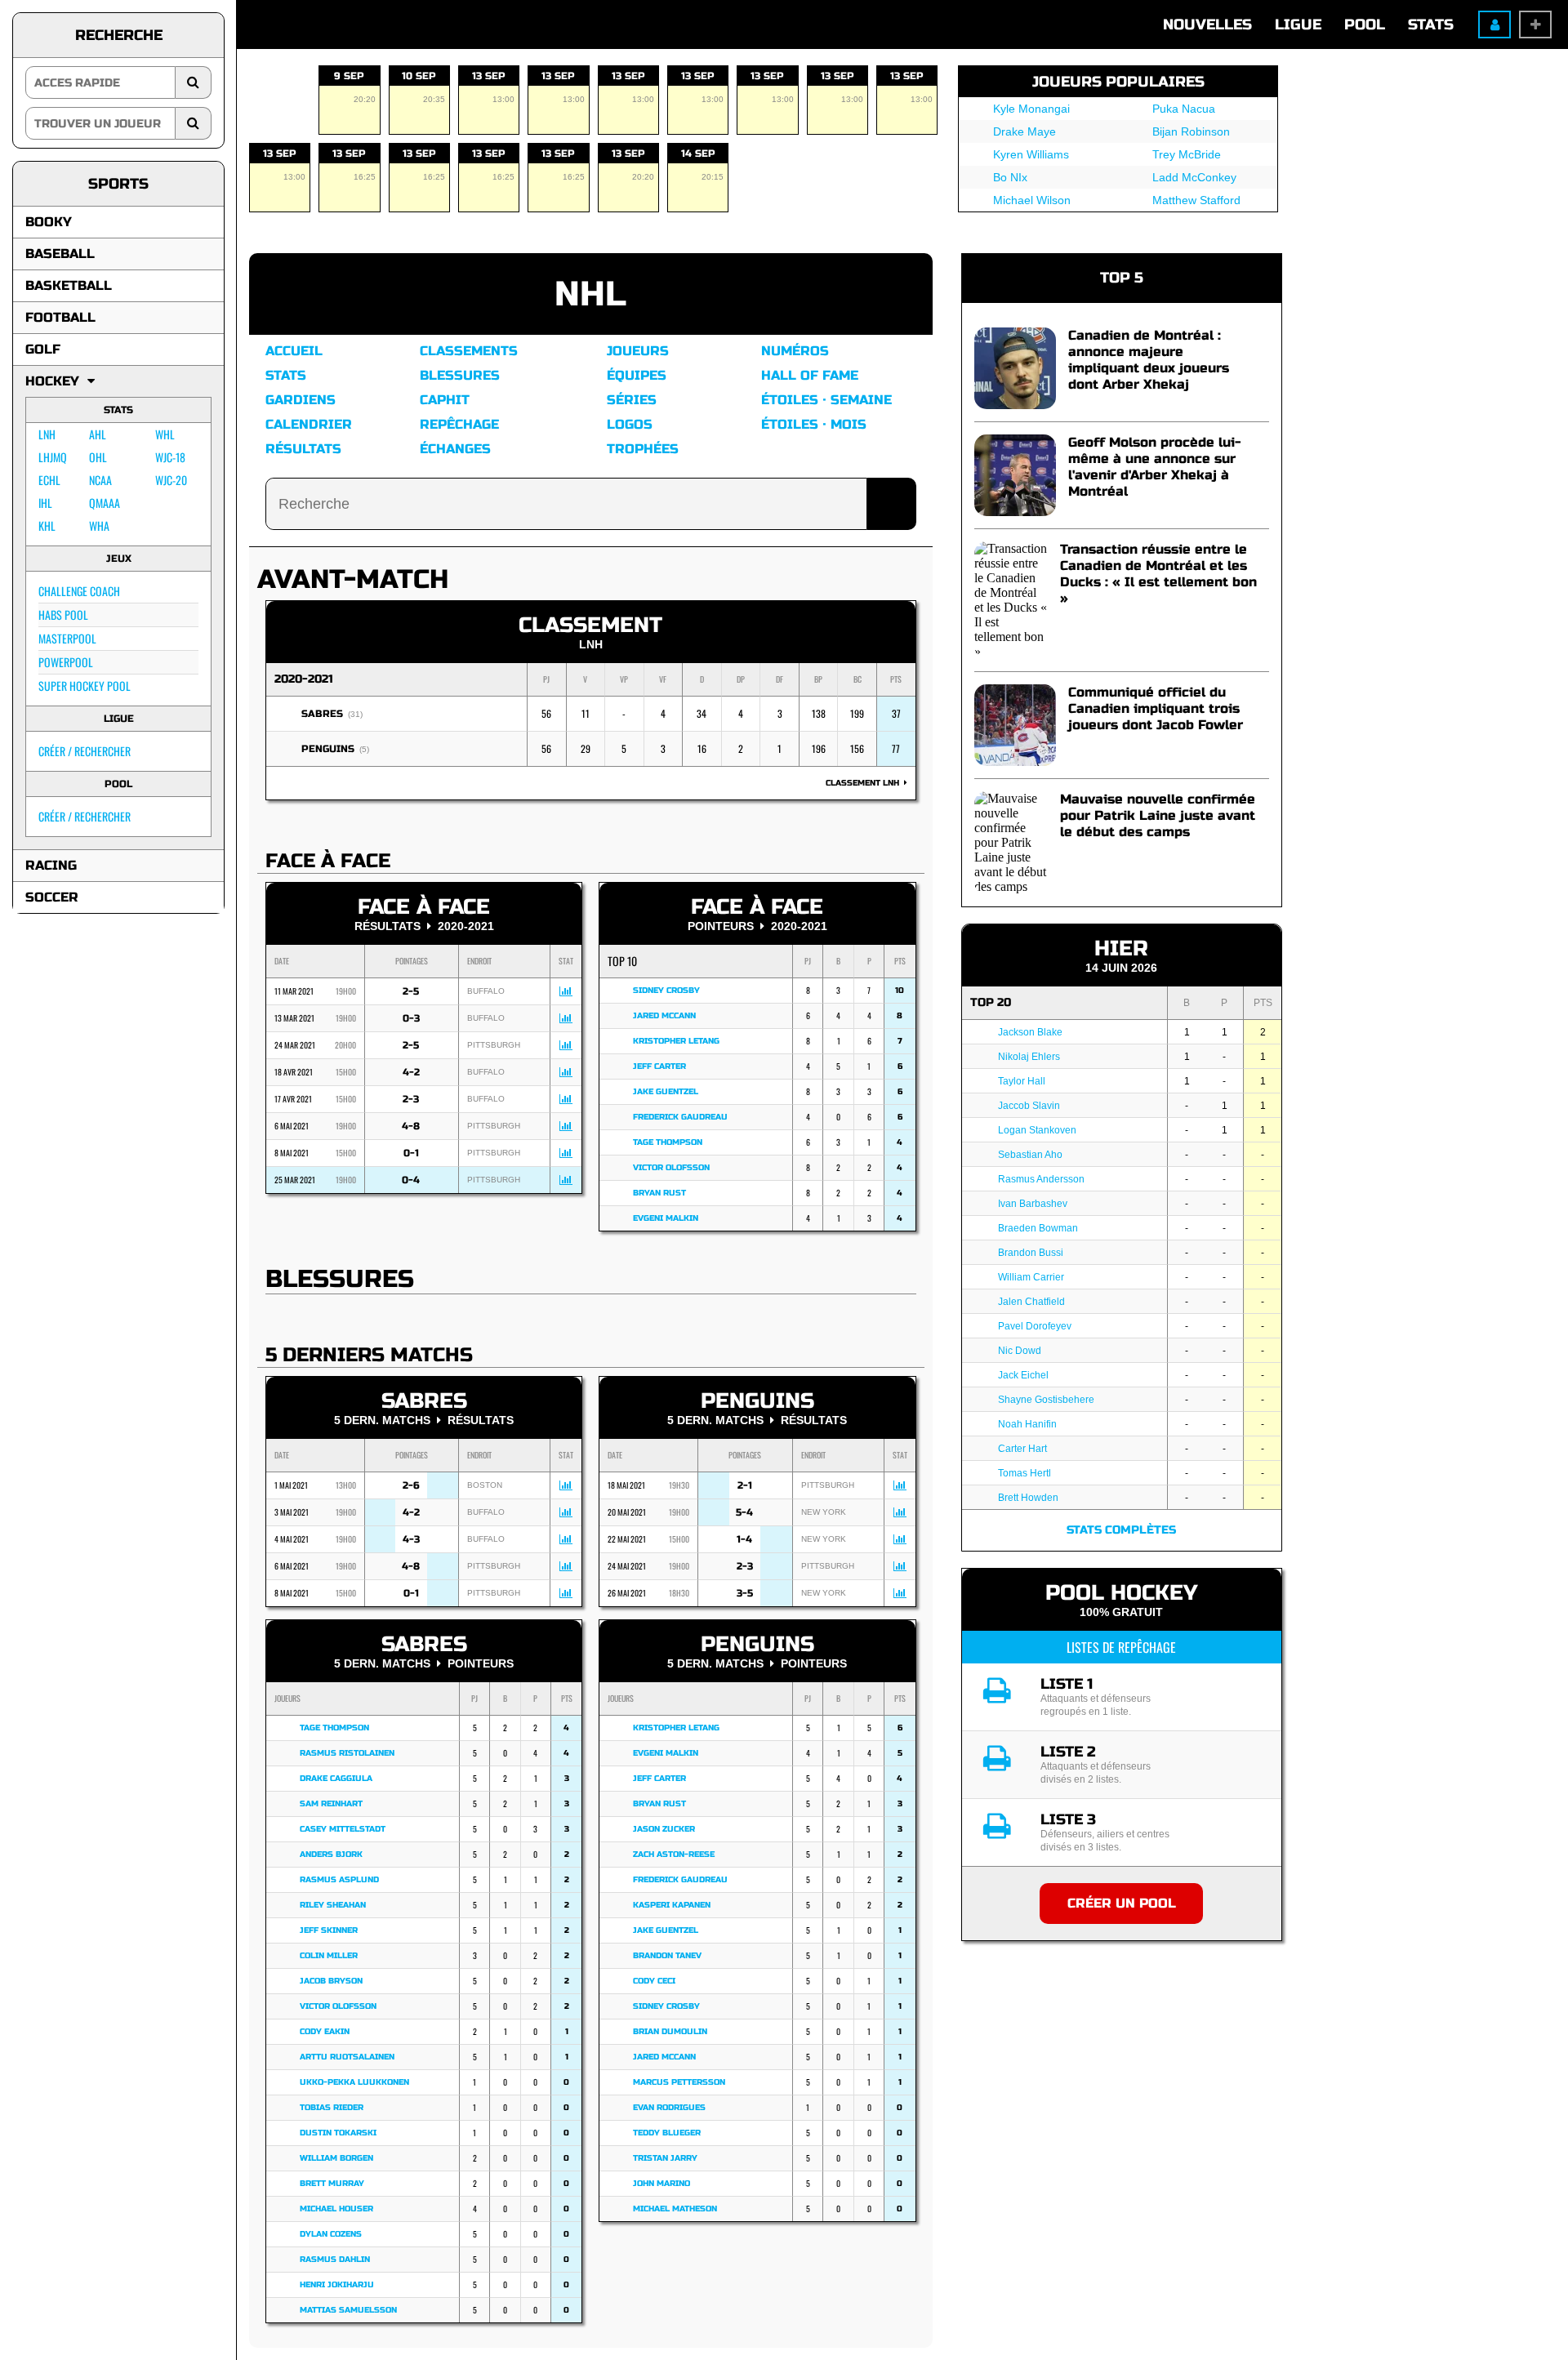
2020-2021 (304, 679)
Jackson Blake (1030, 1032)
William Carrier (1031, 1277)
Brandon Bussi (1031, 1253)
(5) (364, 749)
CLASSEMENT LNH (865, 783)
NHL (590, 294)
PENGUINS (328, 749)
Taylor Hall (1022, 1081)
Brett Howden (1028, 1498)
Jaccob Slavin (1029, 1106)
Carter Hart (1022, 1449)
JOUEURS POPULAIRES (1118, 82)
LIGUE (1298, 24)
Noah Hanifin (1027, 1424)
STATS (1431, 24)
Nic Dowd (1020, 1351)
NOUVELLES (1207, 24)
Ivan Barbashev (1033, 1204)
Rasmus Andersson (1041, 1179)
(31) (355, 714)
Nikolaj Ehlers (1029, 1057)
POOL (1365, 24)
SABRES (322, 714)
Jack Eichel (1023, 1375)
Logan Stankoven (1037, 1130)
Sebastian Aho (1030, 1155)
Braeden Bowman (1038, 1228)
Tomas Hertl (1025, 1473)
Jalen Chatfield (1031, 1302)
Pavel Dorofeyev (1035, 1326)
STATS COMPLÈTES (1121, 1530)
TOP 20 (991, 1002)
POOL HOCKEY (1121, 1593)
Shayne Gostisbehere (1046, 1400)
